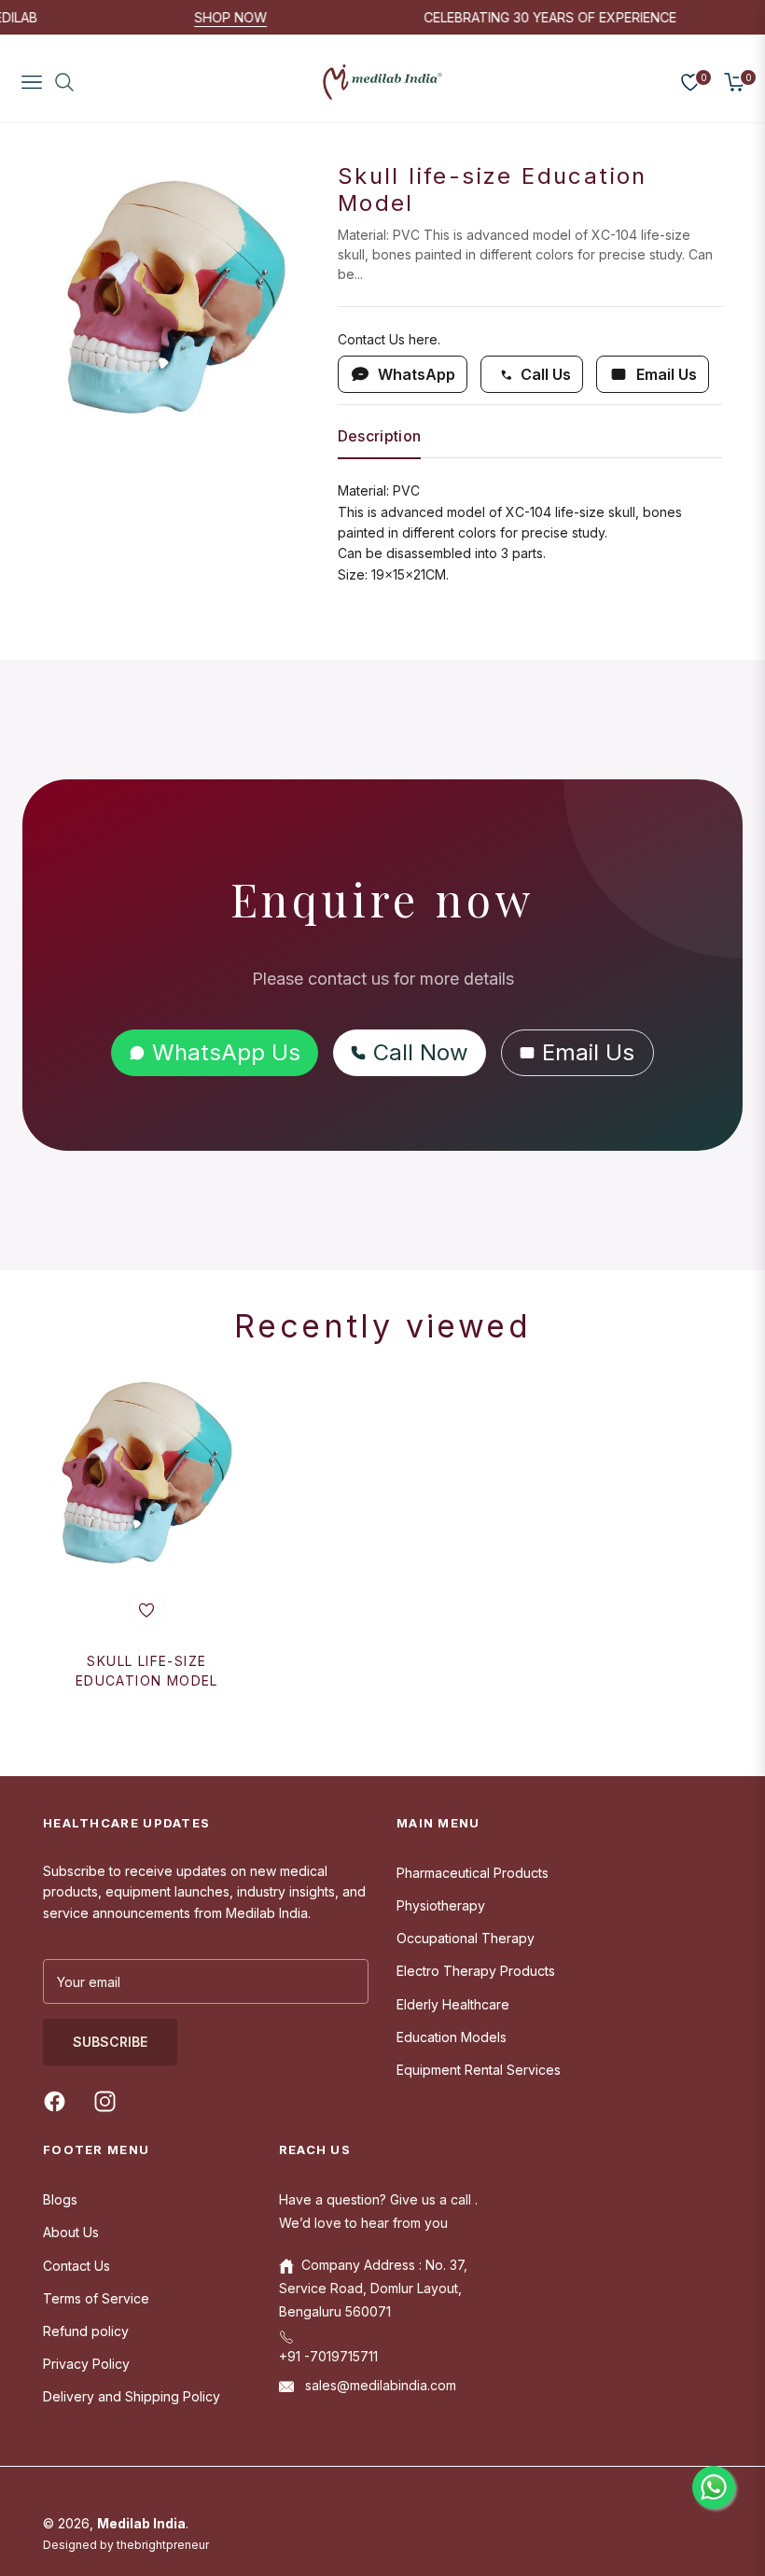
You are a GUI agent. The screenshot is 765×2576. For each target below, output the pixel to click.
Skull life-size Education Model (147, 1671)
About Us (71, 2232)
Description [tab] (380, 436)
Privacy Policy (86, 2364)
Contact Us (76, 2266)
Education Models (452, 2037)
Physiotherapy (441, 1905)
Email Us (667, 374)
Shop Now (257, 17)
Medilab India (141, 2523)
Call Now (421, 1052)
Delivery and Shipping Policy (132, 2396)
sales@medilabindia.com (379, 2385)
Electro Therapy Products (476, 1971)
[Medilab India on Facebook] (59, 2100)
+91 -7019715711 (328, 2356)
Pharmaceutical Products (473, 1873)
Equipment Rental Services (479, 2070)
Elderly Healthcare (453, 2004)
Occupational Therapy (466, 1938)
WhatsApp (417, 374)
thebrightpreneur (163, 2545)
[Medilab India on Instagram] (110, 2100)
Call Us (546, 374)
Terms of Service (96, 2298)
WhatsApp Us (226, 1052)
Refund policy (86, 2331)
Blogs (60, 2199)
